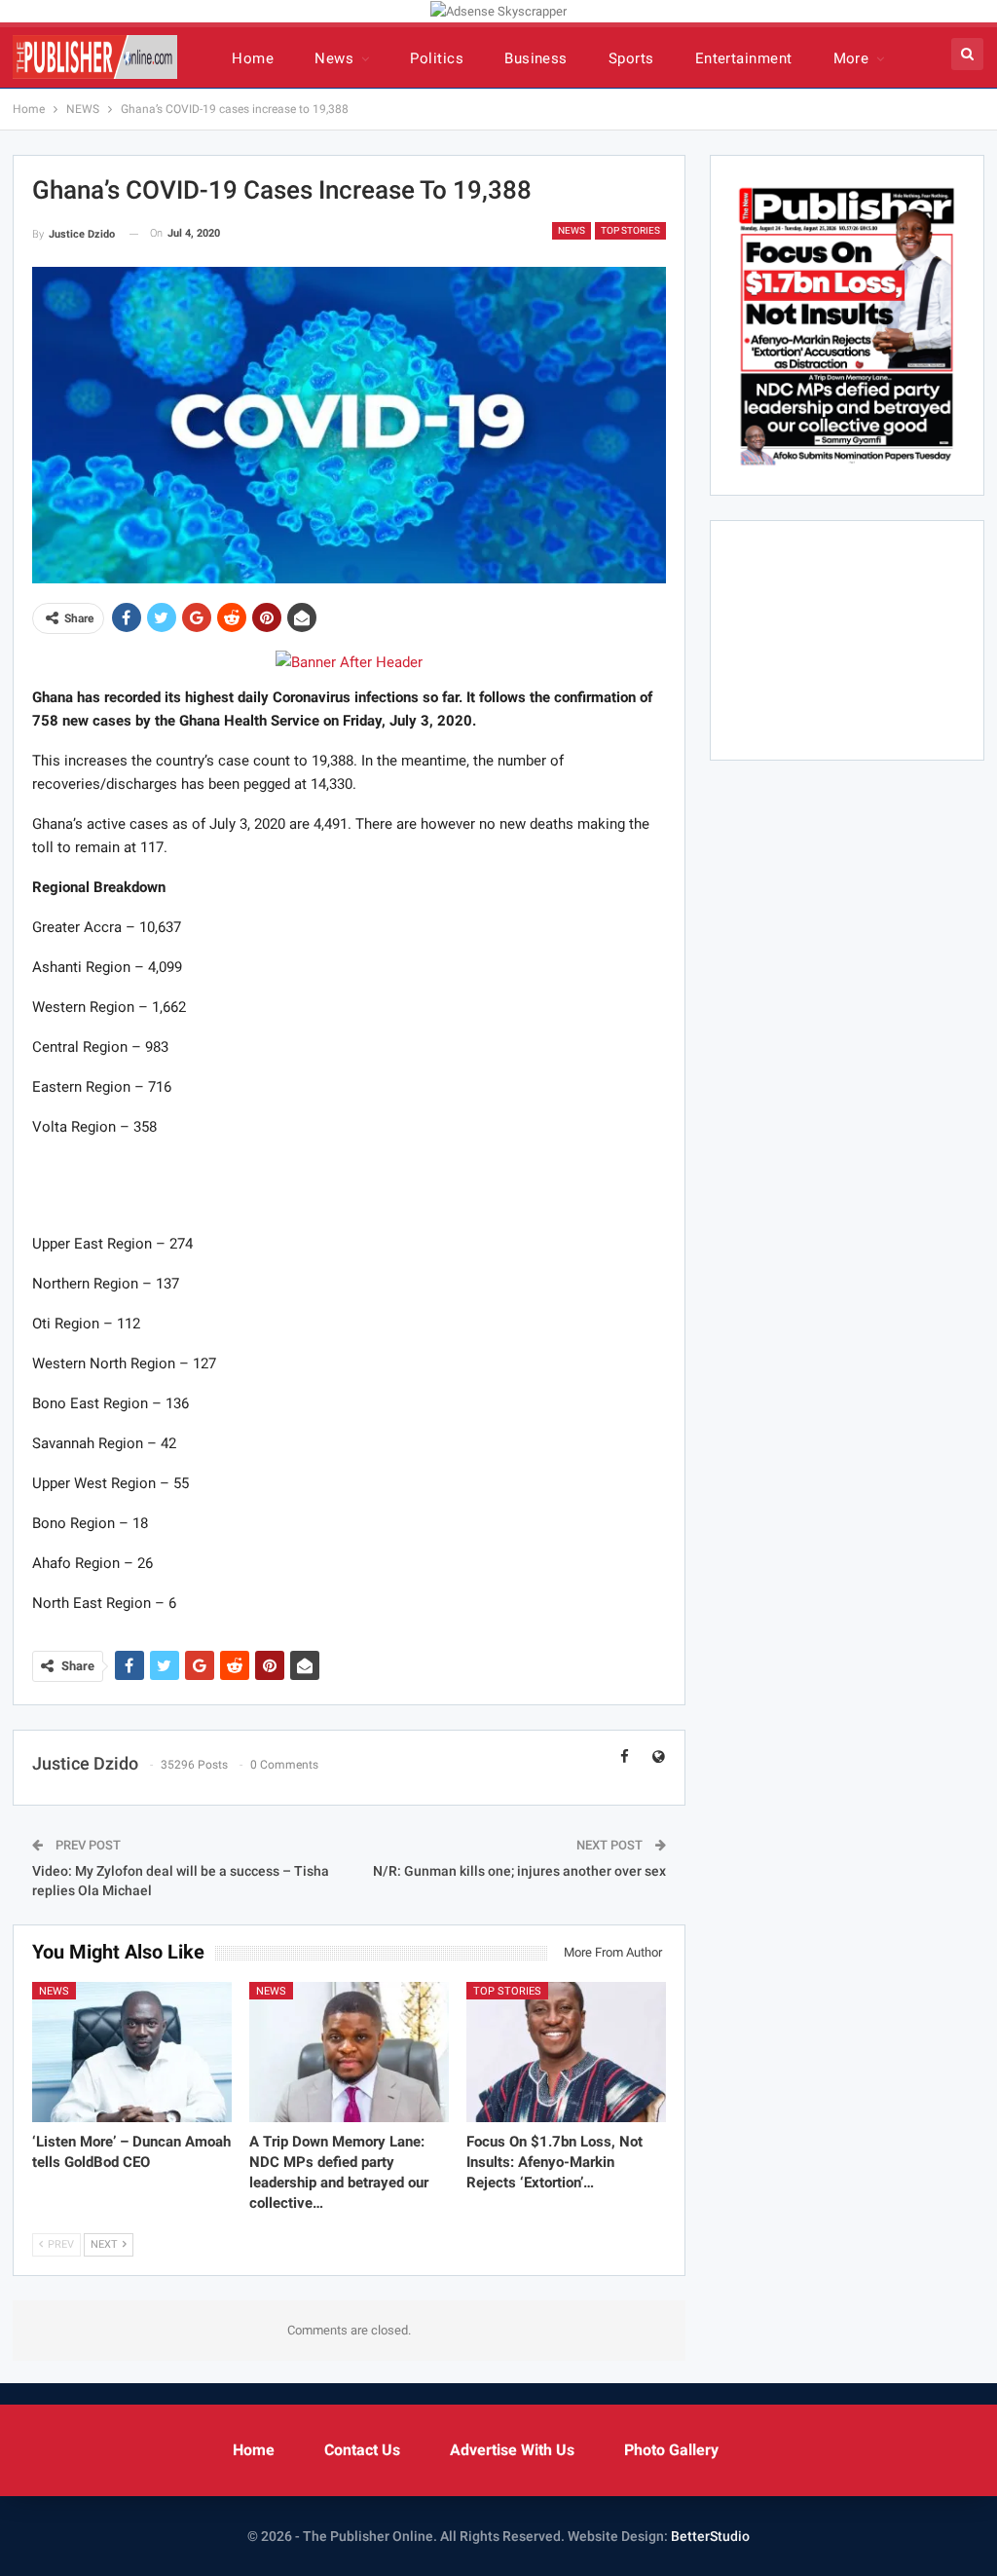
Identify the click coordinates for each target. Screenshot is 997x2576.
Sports (631, 58)
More (851, 58)
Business (536, 58)
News (334, 58)
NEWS (572, 230)
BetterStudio (710, 2536)
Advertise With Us (512, 2450)
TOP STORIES (630, 230)
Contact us (362, 2450)
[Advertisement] (349, 1184)
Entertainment (744, 58)
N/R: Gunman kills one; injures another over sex (519, 1871)
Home (253, 58)
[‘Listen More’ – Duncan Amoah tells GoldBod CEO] (132, 2052)
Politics (437, 58)
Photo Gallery (671, 2450)
